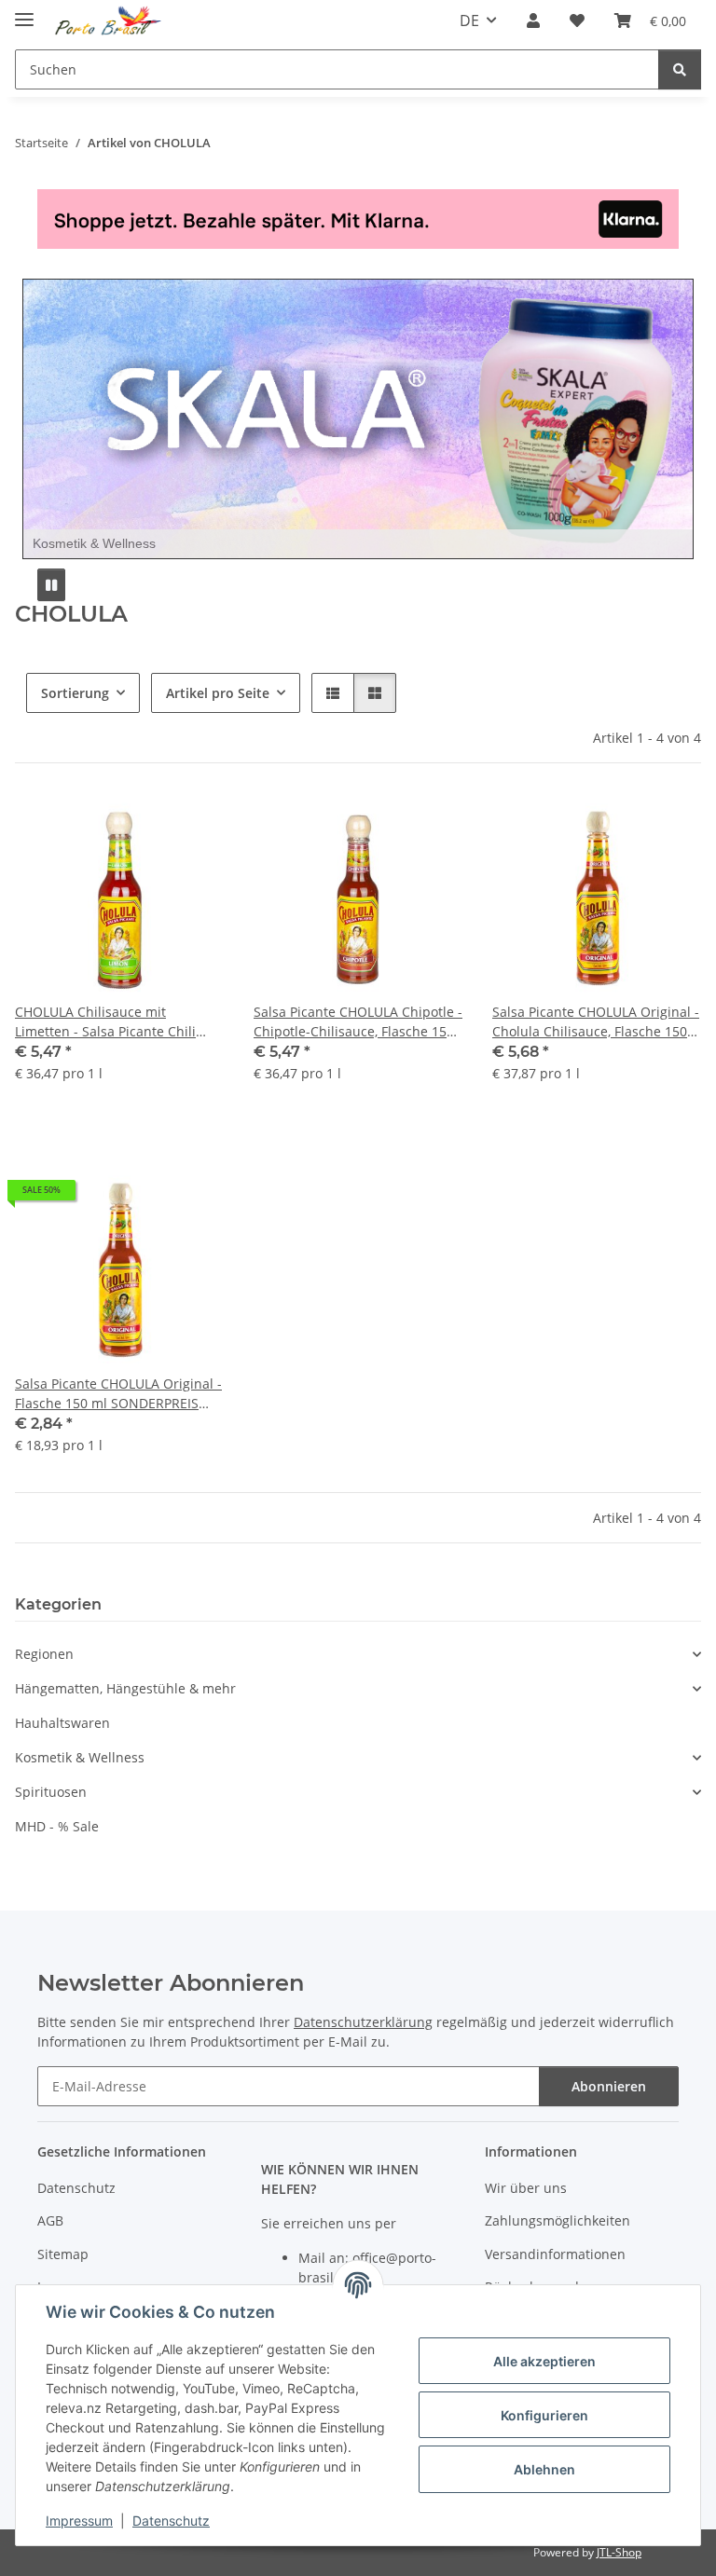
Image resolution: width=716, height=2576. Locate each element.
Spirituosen (51, 1792)
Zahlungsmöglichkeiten (558, 2220)
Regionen (44, 1654)
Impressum (79, 2521)
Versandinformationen (555, 2254)
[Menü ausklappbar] (24, 12)
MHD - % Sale (57, 1826)
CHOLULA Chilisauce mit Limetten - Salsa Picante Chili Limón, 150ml (105, 1022)
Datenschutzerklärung (363, 2022)
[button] (533, 21)
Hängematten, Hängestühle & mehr (125, 1688)
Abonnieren (609, 2086)
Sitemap (63, 2254)
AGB (50, 2220)
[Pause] (51, 585)
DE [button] (469, 21)
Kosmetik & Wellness (80, 1757)
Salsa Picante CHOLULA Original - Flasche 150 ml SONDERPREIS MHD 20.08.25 (118, 1394)
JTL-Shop (619, 2552)
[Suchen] (680, 69)
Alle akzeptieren (544, 2361)
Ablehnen (544, 2469)
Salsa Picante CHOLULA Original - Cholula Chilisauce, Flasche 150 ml (596, 1022)
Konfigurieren (544, 2415)
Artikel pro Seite (218, 693)
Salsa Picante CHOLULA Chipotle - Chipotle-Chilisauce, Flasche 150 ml (358, 1022)
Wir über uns (526, 2188)
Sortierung (75, 693)
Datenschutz (171, 2521)
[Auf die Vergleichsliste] (144, 825)
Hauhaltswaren (62, 1723)
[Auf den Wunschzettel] (192, 825)
